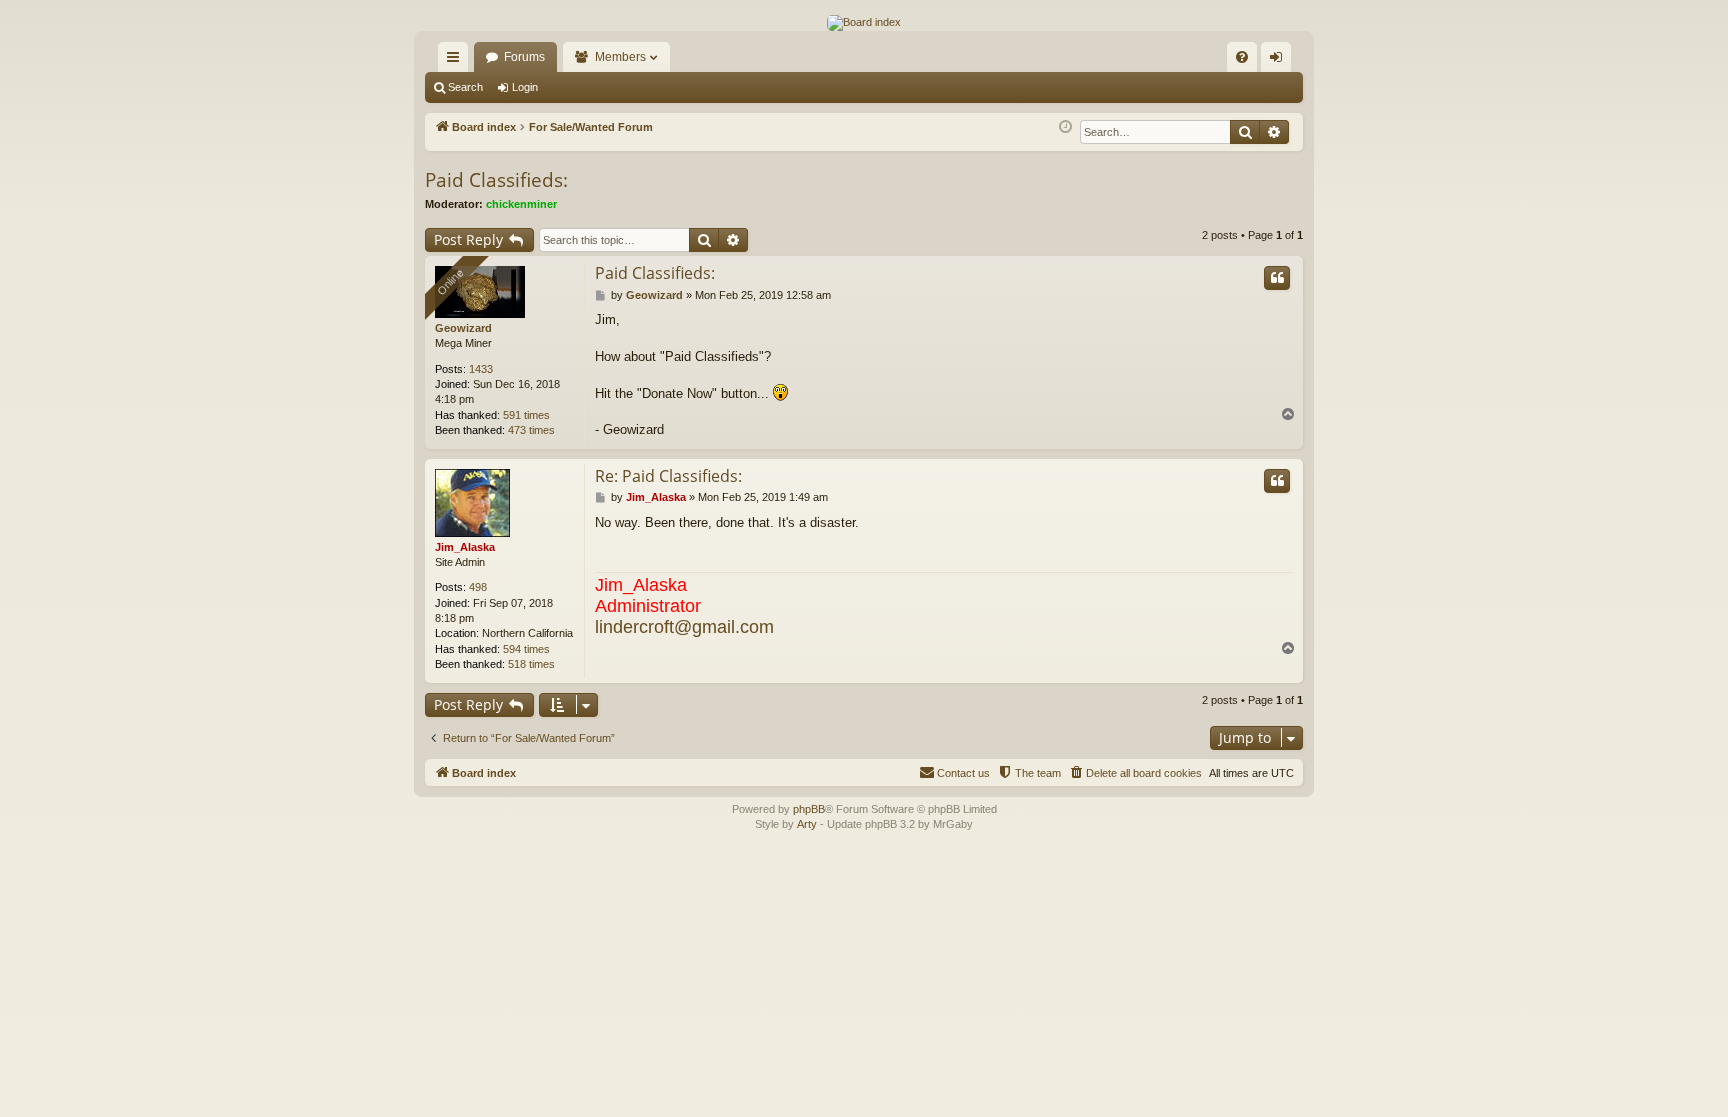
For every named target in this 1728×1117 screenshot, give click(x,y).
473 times (531, 430)
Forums (524, 57)
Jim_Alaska (465, 547)
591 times (526, 415)
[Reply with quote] (1277, 278)
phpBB (809, 809)
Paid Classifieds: (496, 180)
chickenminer (521, 204)
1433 (481, 369)
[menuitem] (1242, 57)
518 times (531, 664)
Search (465, 87)
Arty (807, 824)
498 (478, 587)
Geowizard (463, 328)
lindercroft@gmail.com (684, 627)
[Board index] (864, 23)
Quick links (457, 61)
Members (620, 57)
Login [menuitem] (1280, 61)
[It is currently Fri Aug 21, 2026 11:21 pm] (1065, 127)
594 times (526, 649)
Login (525, 87)
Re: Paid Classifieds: (668, 476)
